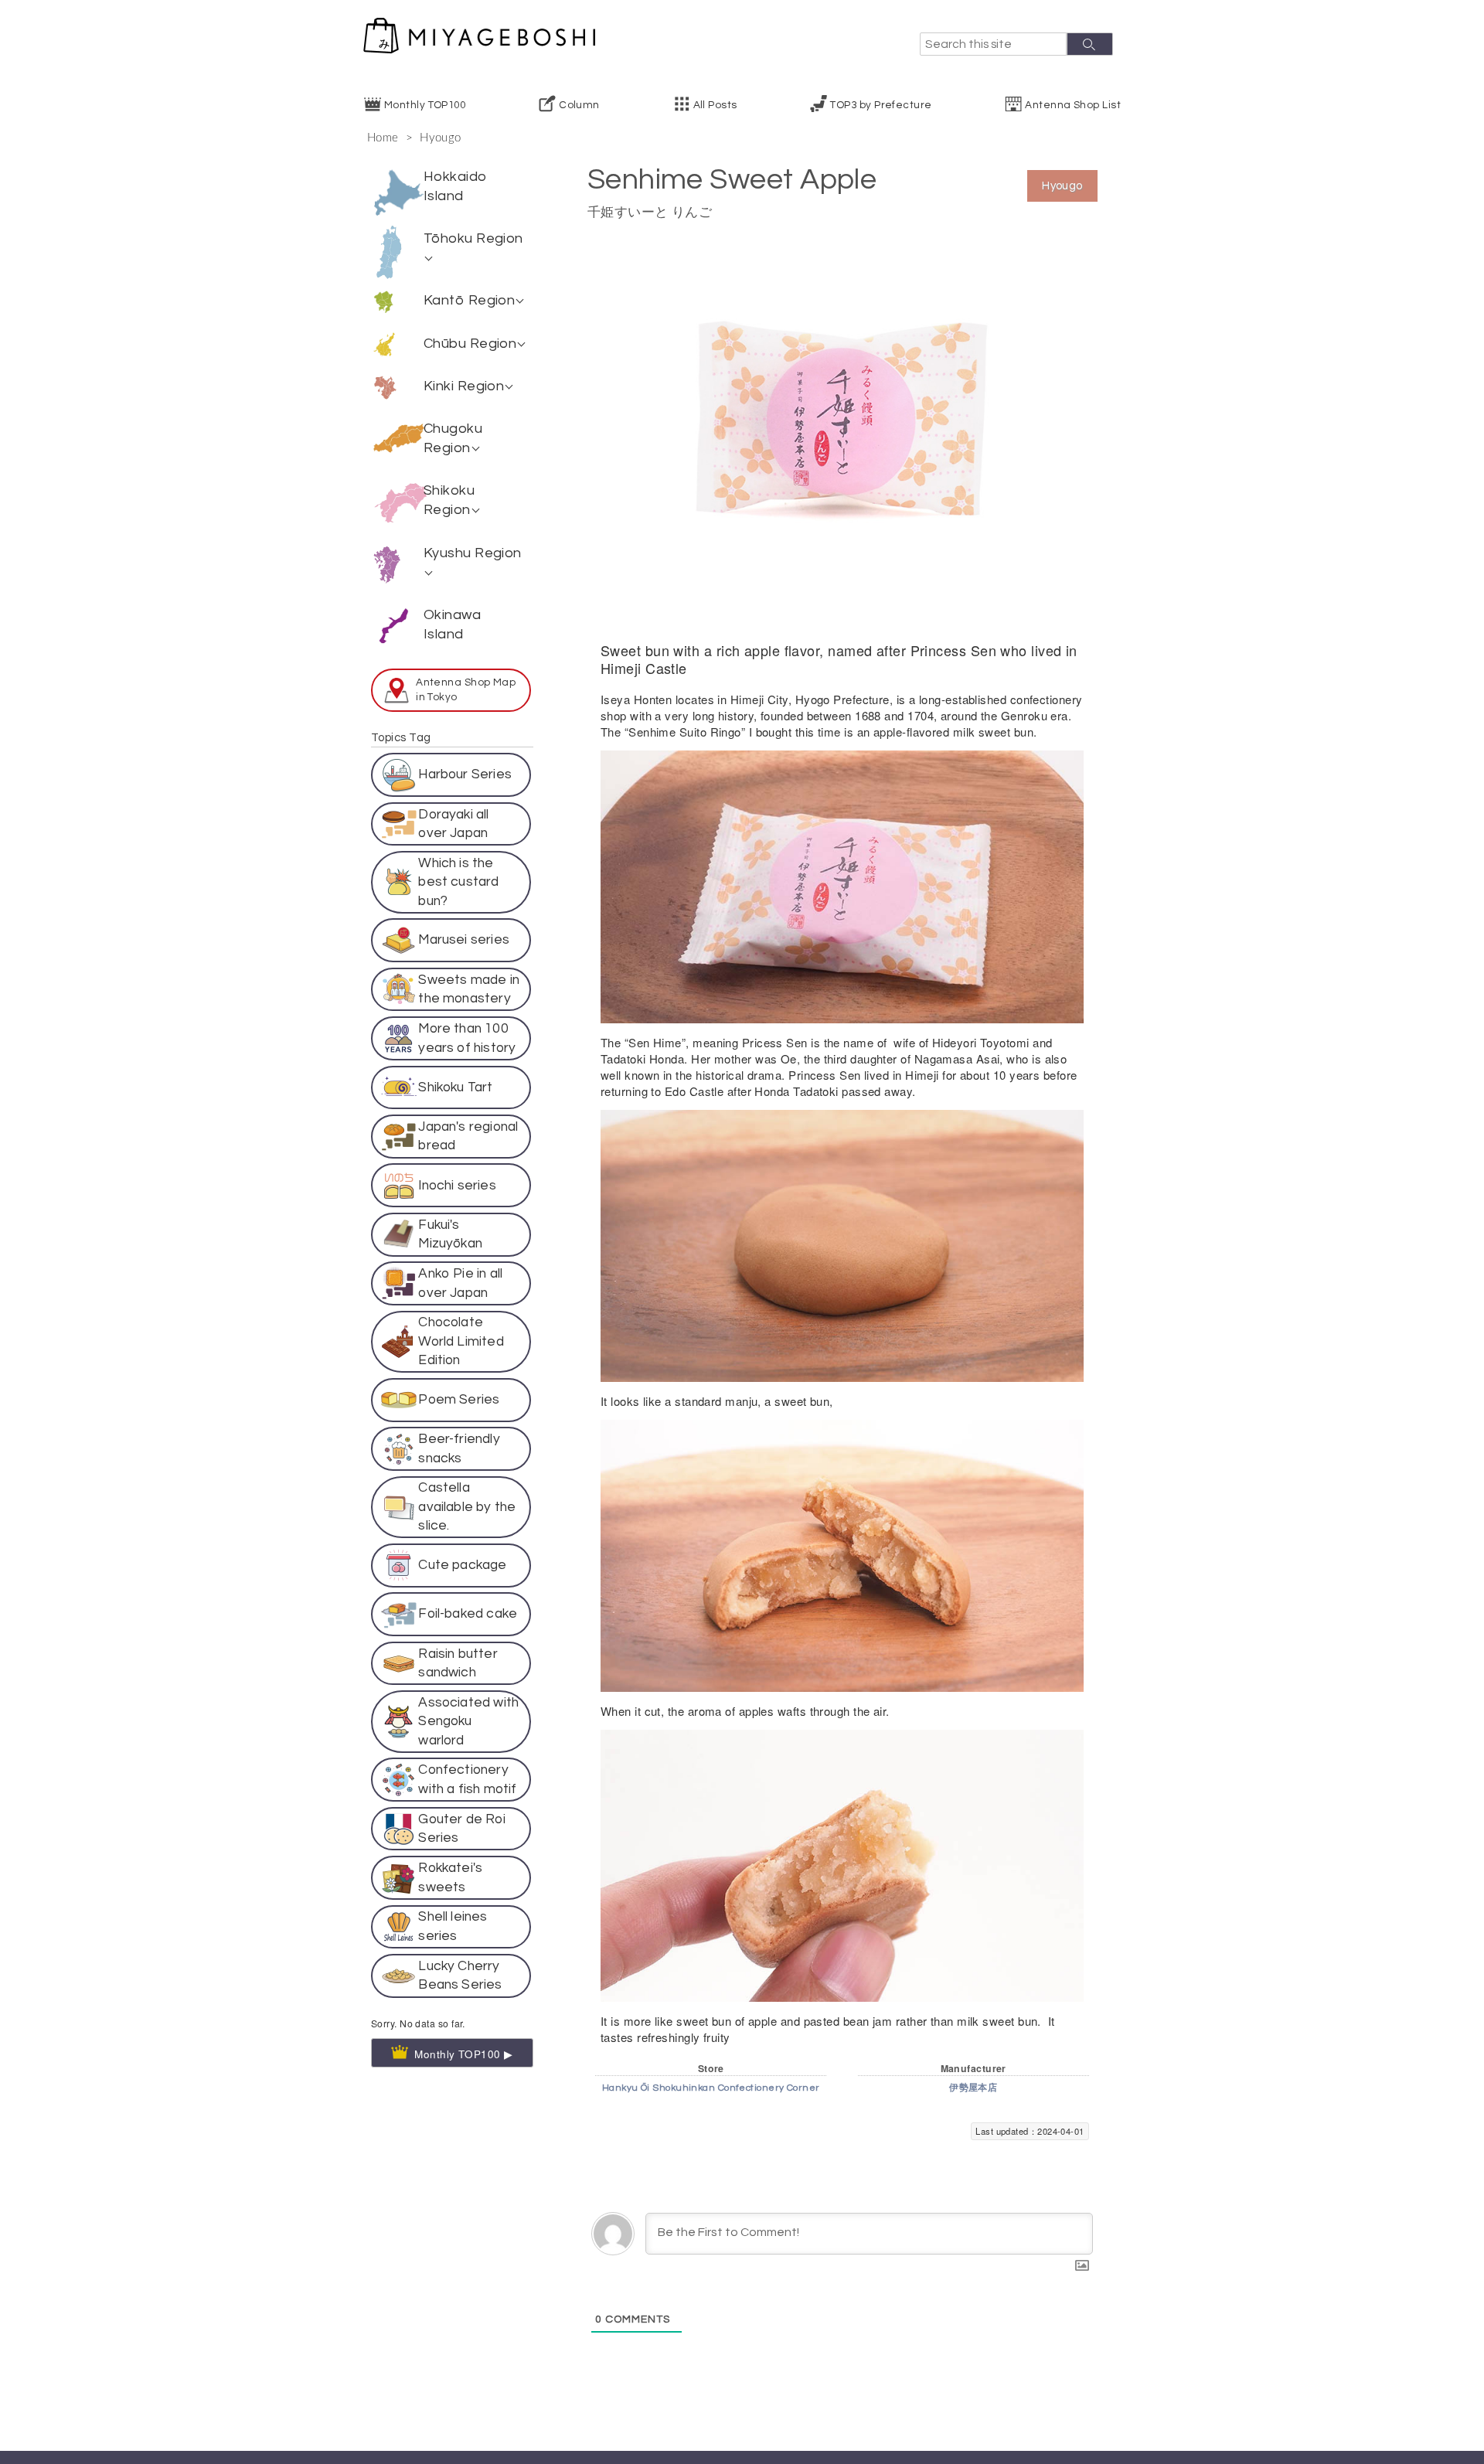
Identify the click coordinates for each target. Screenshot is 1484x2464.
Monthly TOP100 (425, 105)
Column (579, 105)
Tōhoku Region (473, 238)
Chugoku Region (453, 438)
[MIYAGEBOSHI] (479, 36)
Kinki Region (464, 386)
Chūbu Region (470, 344)
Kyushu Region (473, 553)
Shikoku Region (449, 500)
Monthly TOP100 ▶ (464, 1948)
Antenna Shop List (1073, 105)
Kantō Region (469, 300)
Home (383, 138)
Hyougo (441, 138)
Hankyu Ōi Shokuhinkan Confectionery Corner (711, 2088)
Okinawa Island (452, 625)
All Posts (715, 105)
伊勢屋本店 (973, 2088)
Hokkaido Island (456, 186)
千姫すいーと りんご (650, 212)
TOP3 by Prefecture (881, 105)
